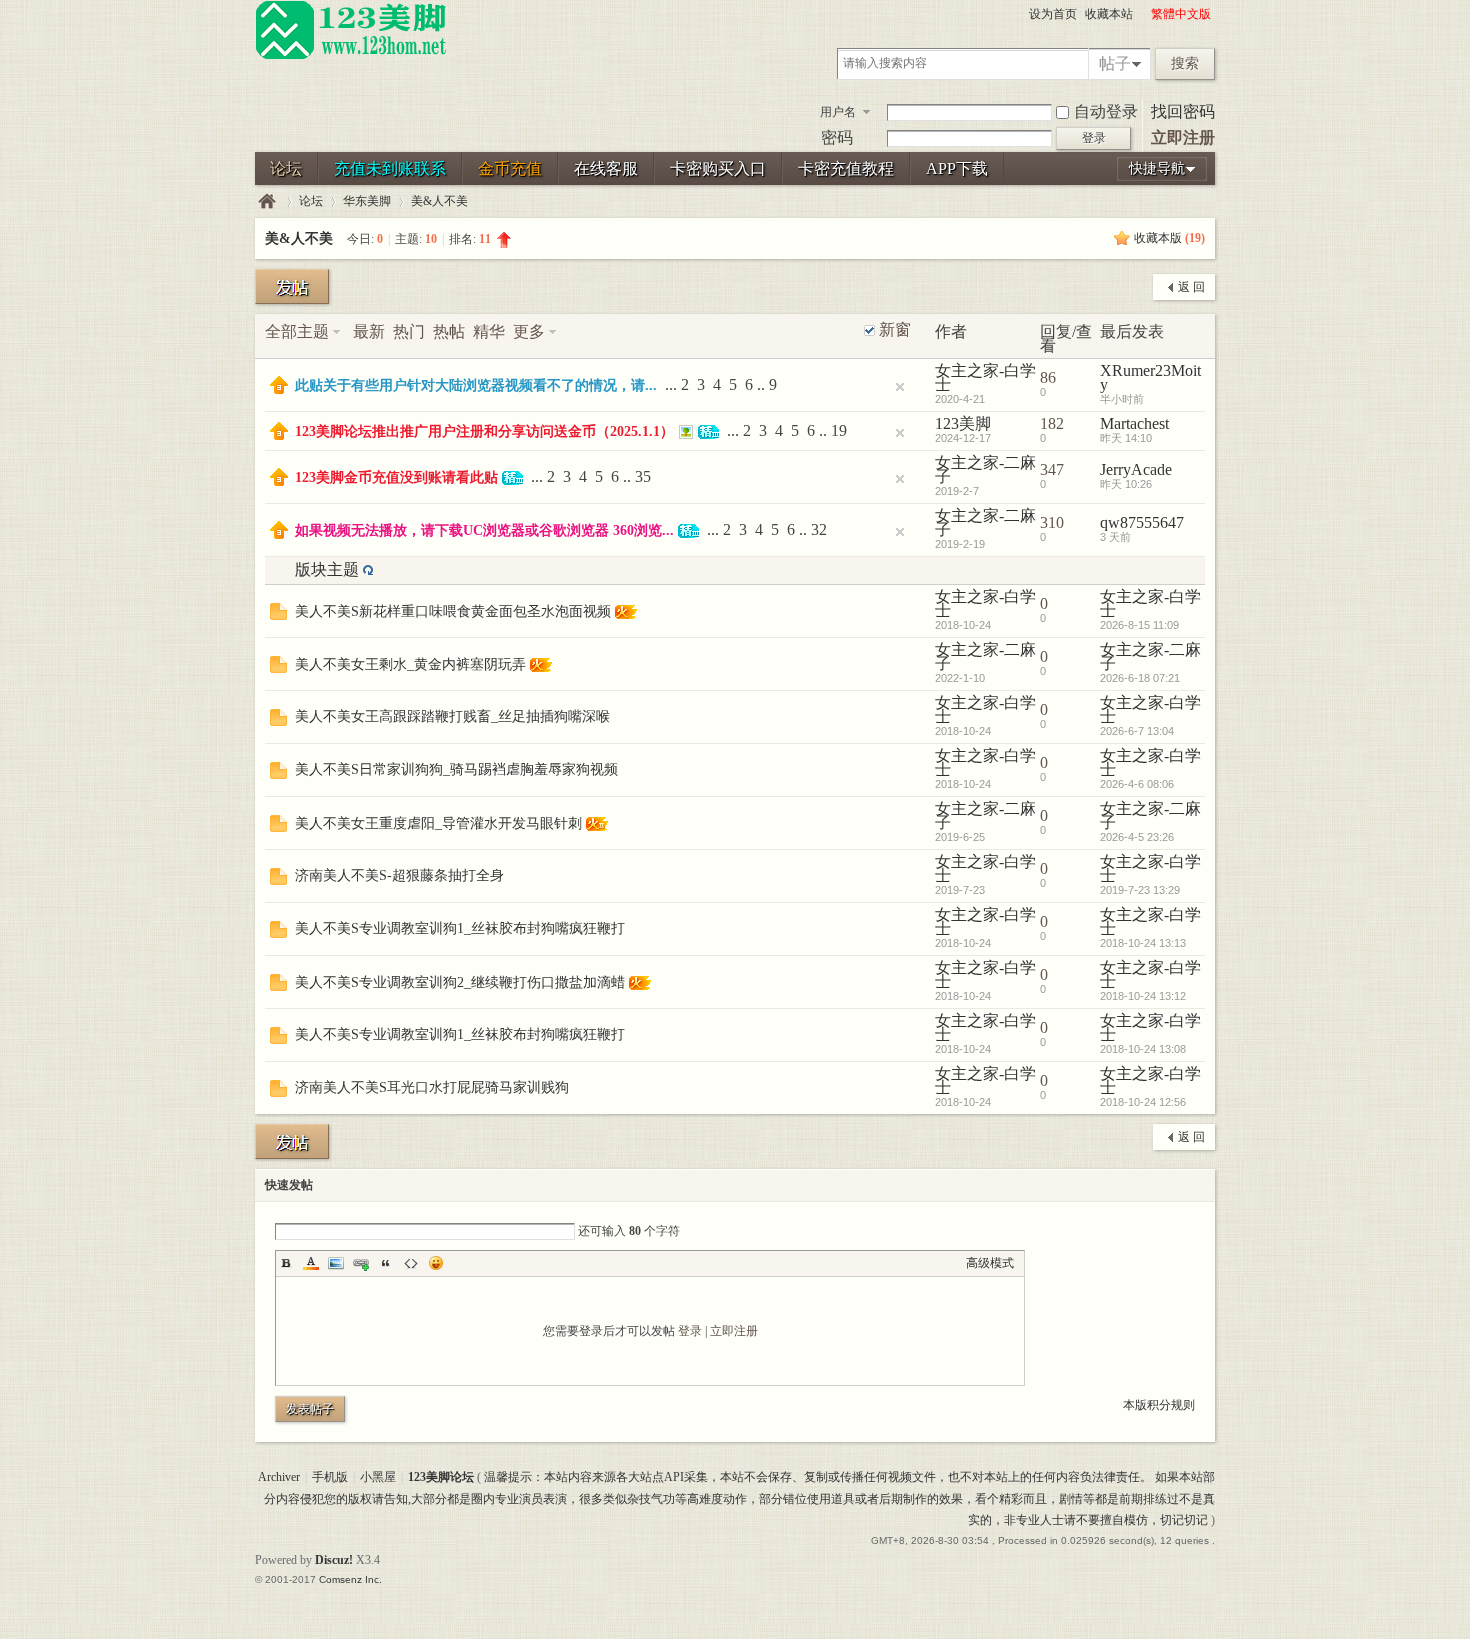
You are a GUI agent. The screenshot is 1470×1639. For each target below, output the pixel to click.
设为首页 (1053, 14)
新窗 (895, 330)
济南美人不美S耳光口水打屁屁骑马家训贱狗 (432, 1087)
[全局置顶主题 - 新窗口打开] (279, 388)
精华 (489, 331)
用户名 (838, 112)
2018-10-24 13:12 (1143, 996)
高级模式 (990, 1263)
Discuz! (334, 1560)
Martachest (1134, 423)
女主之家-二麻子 (985, 469)
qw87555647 (1142, 522)
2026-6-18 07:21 (1140, 678)
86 (1048, 377)
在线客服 (606, 168)
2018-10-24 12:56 (1143, 1102)
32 (819, 529)
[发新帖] (292, 286)
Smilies (436, 1263)
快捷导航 (1157, 168)
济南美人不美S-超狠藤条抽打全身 (399, 875)
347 (1052, 469)
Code (411, 1263)
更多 (529, 331)
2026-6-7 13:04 (1137, 731)
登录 (690, 1331)
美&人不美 (439, 201)
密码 (837, 137)
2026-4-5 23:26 (1137, 837)
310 (1052, 522)
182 (1052, 423)
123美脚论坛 (267, 201)
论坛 (286, 168)
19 (839, 430)
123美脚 (963, 423)
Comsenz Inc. (350, 1579)
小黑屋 (378, 1477)
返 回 (1191, 287)
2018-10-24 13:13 (1143, 943)
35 (643, 476)
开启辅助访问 (1142, 14)
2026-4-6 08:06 (1137, 784)
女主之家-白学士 (985, 377)
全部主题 (297, 331)
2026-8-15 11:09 (1139, 625)
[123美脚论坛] (351, 56)
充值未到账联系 (390, 168)
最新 (369, 331)
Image (336, 1263)
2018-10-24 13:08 (1143, 1049)
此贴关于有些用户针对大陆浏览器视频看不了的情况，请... (476, 385)
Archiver (279, 1477)
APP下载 (957, 168)
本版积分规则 (1159, 1405)
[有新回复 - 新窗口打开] (278, 614)
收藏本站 (1109, 14)
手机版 (330, 1477)
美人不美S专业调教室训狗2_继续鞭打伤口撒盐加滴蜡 (460, 982)
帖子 (1115, 63)
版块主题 (327, 569)
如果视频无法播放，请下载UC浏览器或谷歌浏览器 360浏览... (484, 530)
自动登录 (1106, 111)
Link (361, 1263)
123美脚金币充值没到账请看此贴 (396, 477)
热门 (409, 331)
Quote (386, 1263)
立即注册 (1183, 137)
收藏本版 (1169, 238)
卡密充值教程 (846, 168)
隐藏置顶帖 (900, 387)
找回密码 (1183, 111)
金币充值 (510, 168)
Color (311, 1263)
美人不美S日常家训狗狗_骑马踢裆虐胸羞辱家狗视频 (456, 769)
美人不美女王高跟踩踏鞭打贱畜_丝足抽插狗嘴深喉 (452, 716)
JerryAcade (1136, 469)
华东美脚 (367, 201)
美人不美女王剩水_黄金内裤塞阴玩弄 (410, 664)
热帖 (449, 331)
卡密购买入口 (718, 168)
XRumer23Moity (1150, 377)
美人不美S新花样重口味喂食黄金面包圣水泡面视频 (453, 611)
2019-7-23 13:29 (1140, 890)
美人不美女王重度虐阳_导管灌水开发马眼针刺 (438, 823)
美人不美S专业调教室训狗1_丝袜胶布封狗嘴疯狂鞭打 (460, 928)
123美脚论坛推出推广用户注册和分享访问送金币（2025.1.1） (484, 431)
